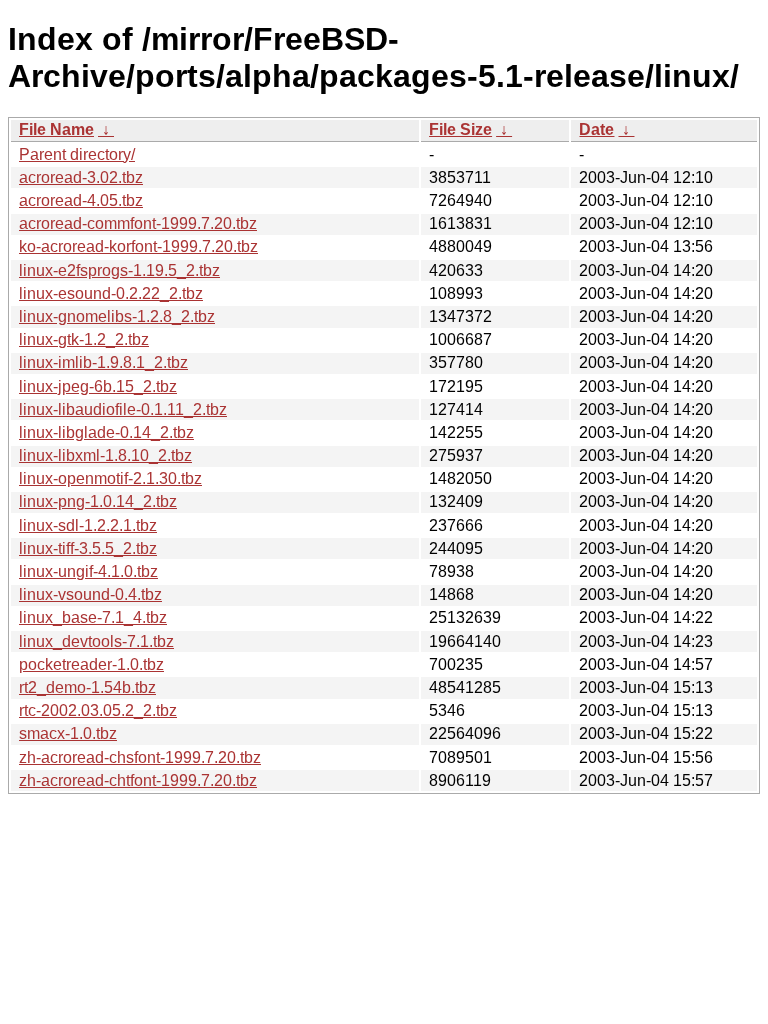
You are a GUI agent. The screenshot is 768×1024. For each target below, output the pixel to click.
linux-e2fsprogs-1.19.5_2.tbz (119, 270)
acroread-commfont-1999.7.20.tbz (138, 223)
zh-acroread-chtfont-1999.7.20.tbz (138, 780)
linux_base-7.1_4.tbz (93, 617)
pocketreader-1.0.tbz (91, 664)
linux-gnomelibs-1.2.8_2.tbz (117, 316)
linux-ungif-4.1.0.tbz (88, 571)
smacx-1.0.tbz (68, 733)
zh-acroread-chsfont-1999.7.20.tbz (140, 757)
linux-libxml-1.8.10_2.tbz (105, 455)
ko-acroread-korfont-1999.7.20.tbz (138, 246)
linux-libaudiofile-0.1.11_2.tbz (123, 409)
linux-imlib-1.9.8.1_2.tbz (103, 362)
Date (596, 129)
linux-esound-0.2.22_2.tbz (111, 293)
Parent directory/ (77, 154)
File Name (56, 129)
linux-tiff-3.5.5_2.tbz (88, 548)
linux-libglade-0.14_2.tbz (106, 432)
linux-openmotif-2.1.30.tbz (110, 478)
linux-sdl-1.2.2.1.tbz (88, 525)
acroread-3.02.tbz (81, 177)
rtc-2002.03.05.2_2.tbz (98, 710)
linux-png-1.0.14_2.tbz (98, 501)
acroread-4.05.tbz (81, 200)
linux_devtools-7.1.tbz (96, 641)
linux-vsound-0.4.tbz (90, 594)
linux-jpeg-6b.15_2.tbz (98, 386)
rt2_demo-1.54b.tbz (87, 687)
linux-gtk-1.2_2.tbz (84, 339)
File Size (460, 129)
